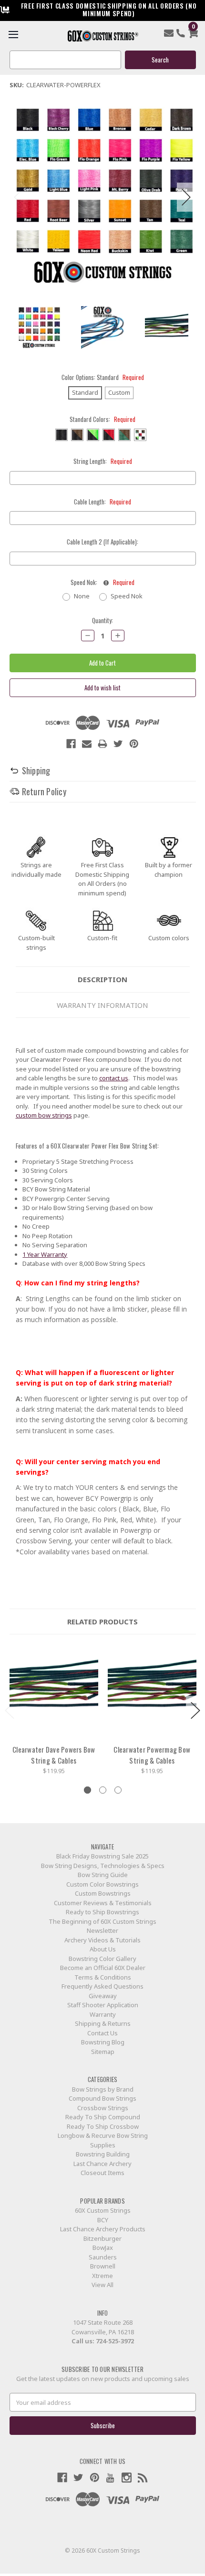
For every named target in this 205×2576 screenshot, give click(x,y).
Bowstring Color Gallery (102, 1959)
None (82, 596)
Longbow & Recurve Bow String (103, 2135)
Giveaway (103, 1996)
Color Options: (103, 377)
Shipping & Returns (103, 2023)
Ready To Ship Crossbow (103, 2126)
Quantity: (102, 621)
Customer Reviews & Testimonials (103, 1903)
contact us (114, 1078)
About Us (103, 1949)
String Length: (103, 461)
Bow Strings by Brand (103, 2089)
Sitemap (103, 2052)
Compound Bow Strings (102, 2098)
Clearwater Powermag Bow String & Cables (152, 1755)
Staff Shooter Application (103, 2005)
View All (102, 2285)
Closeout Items (102, 2173)
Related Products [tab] (102, 1622)
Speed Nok (127, 596)
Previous (19, 197)
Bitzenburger (102, 2238)
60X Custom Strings (103, 2210)
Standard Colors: (102, 419)
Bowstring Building (103, 2154)
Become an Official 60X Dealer (103, 1968)
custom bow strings (44, 1115)
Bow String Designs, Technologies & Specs (103, 1866)
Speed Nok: (102, 582)
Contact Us (102, 2033)
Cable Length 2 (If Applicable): (102, 542)
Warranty (103, 2014)
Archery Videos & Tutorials (102, 1940)
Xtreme (102, 2276)
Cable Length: (102, 502)
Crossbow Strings (103, 2108)
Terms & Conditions (103, 1977)
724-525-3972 (115, 2341)
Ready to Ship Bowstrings (102, 1912)
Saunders (103, 2257)
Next (186, 197)
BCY (103, 2220)
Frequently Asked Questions (102, 1986)
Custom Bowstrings (103, 1893)
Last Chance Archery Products (103, 2229)
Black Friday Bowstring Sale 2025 (102, 1856)
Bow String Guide (103, 1875)
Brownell (103, 2266)
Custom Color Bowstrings (102, 1884)
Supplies (103, 2145)
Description (102, 979)
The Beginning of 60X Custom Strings (102, 1921)
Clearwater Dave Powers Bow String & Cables (54, 1755)
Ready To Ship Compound (103, 2117)
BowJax (103, 2248)
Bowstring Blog (103, 2042)
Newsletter (102, 1930)
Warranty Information (102, 1005)
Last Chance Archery (102, 2164)
